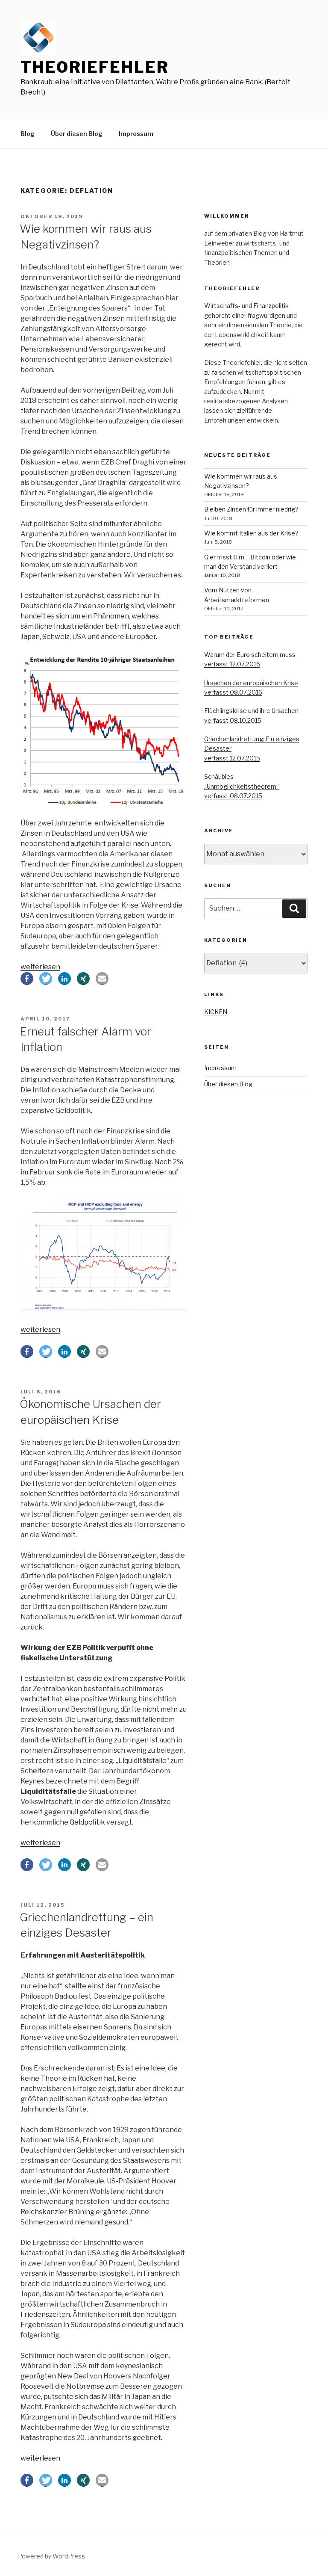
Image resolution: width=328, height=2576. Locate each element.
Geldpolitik (87, 1822)
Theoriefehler (95, 67)
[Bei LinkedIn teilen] (64, 979)
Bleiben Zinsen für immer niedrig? (251, 509)
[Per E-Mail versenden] (102, 979)
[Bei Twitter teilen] (46, 979)
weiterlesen (40, 967)
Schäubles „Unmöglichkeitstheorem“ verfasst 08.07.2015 (242, 786)
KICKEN (216, 1012)
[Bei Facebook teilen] (27, 979)
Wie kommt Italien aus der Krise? (251, 533)
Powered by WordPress (51, 2556)
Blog (28, 134)
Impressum (136, 134)
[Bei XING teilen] (83, 979)
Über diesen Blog (77, 134)
